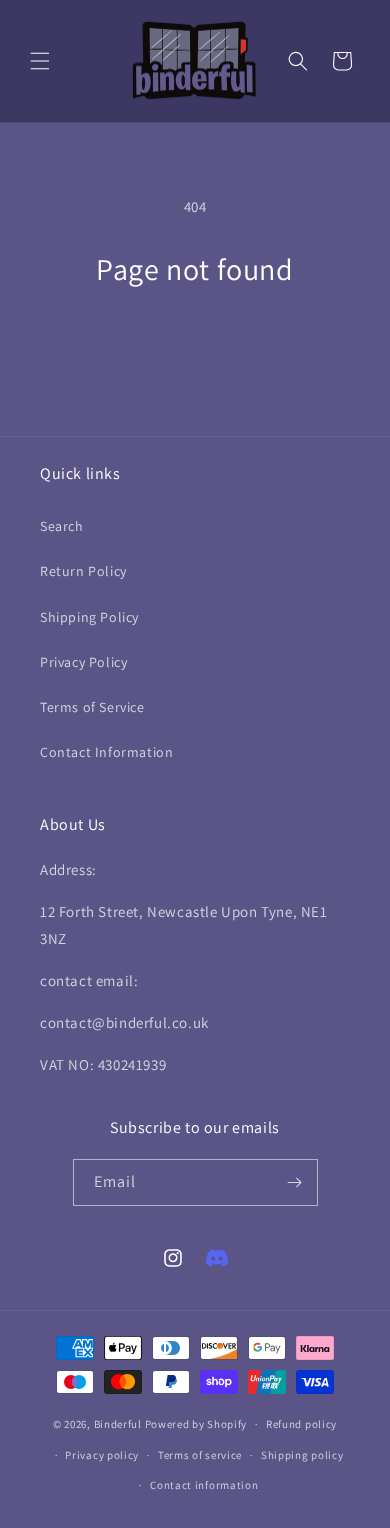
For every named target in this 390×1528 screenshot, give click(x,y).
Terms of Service (92, 707)
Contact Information (106, 752)
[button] (40, 61)
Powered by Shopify (196, 1424)
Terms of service (200, 1455)
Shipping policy (302, 1455)
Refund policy (301, 1424)
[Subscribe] (295, 1182)
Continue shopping (195, 341)
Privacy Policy (83, 662)
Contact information (204, 1485)
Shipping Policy (89, 617)
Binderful (118, 1424)
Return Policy (83, 571)
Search (62, 526)
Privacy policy (102, 1455)
